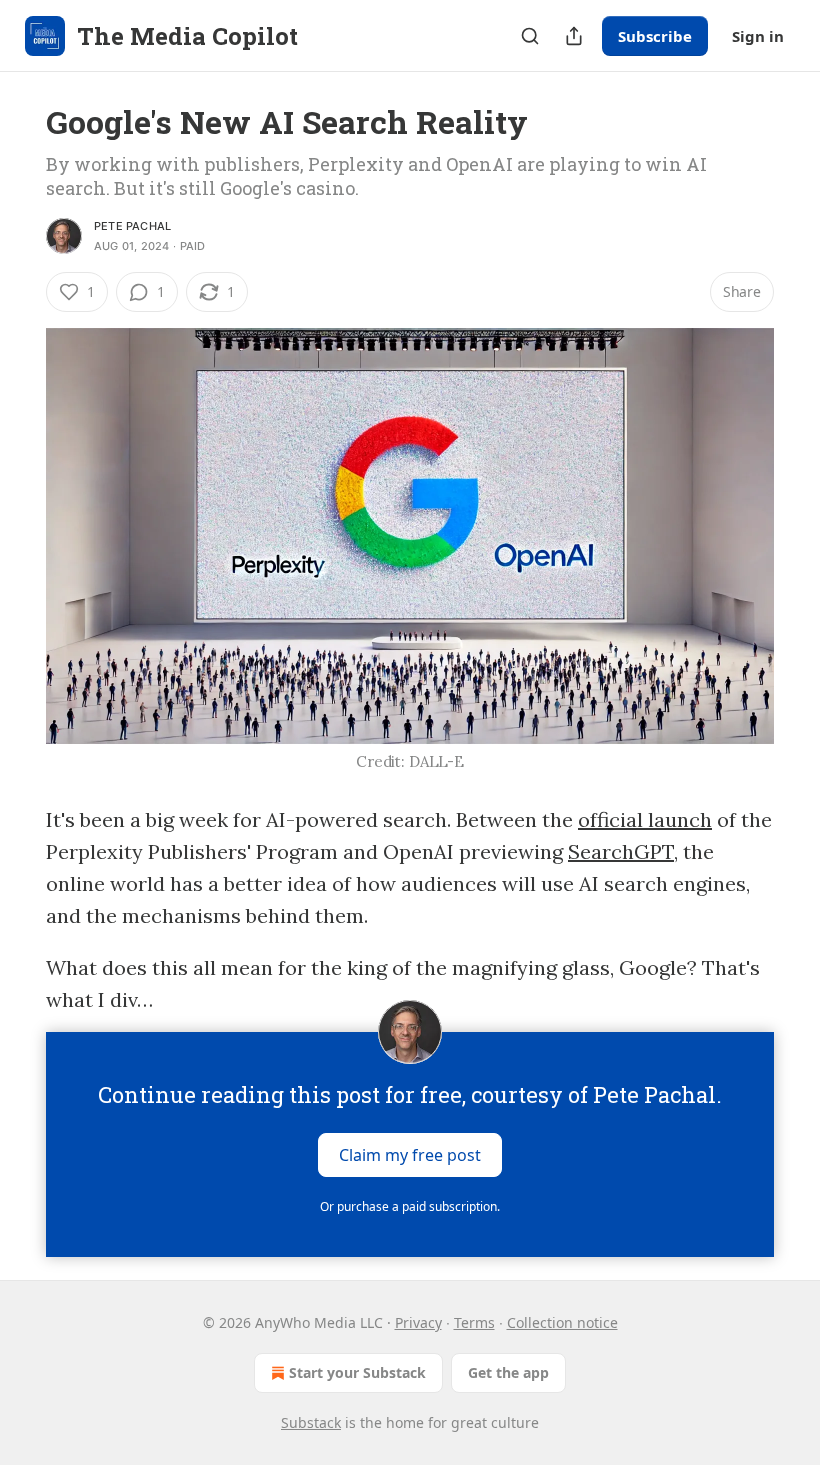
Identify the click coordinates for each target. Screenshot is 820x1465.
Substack (311, 1422)
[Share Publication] (574, 36)
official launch (645, 819)
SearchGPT (621, 851)
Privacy (418, 1322)
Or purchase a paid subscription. (410, 1206)
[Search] (530, 36)
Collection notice (562, 1322)
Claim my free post (410, 1155)
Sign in (758, 36)
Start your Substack (357, 1372)
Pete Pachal (132, 226)
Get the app (508, 1372)
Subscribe (655, 36)
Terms (474, 1322)
